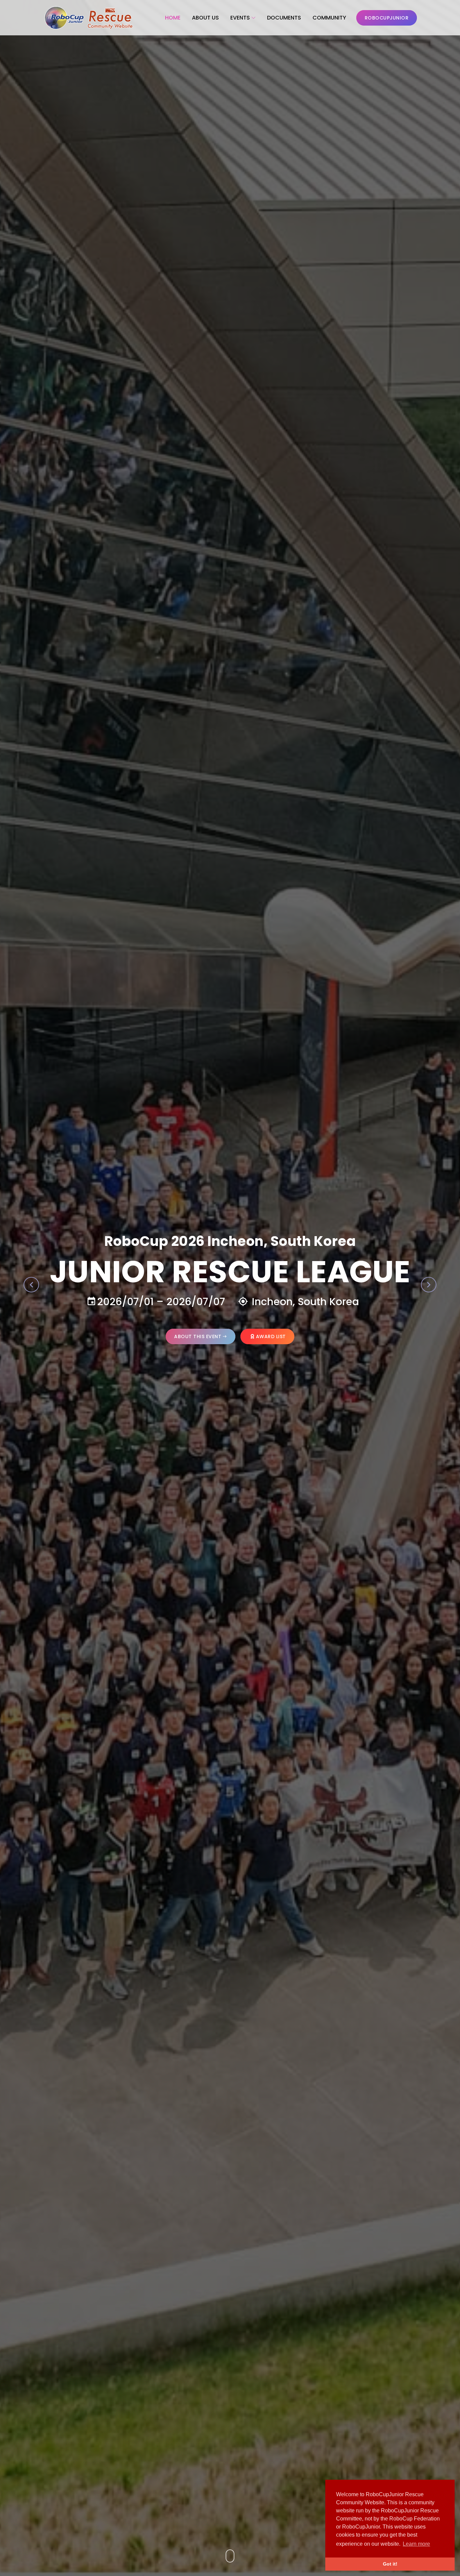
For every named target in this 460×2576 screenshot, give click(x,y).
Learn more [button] (416, 2544)
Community (329, 18)
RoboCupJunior (387, 18)
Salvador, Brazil (303, 1302)
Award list (271, 1336)
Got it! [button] (390, 2564)
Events (240, 18)
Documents (284, 18)
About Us (205, 18)
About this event (198, 1336)
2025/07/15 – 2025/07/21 (176, 1302)
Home (173, 18)
